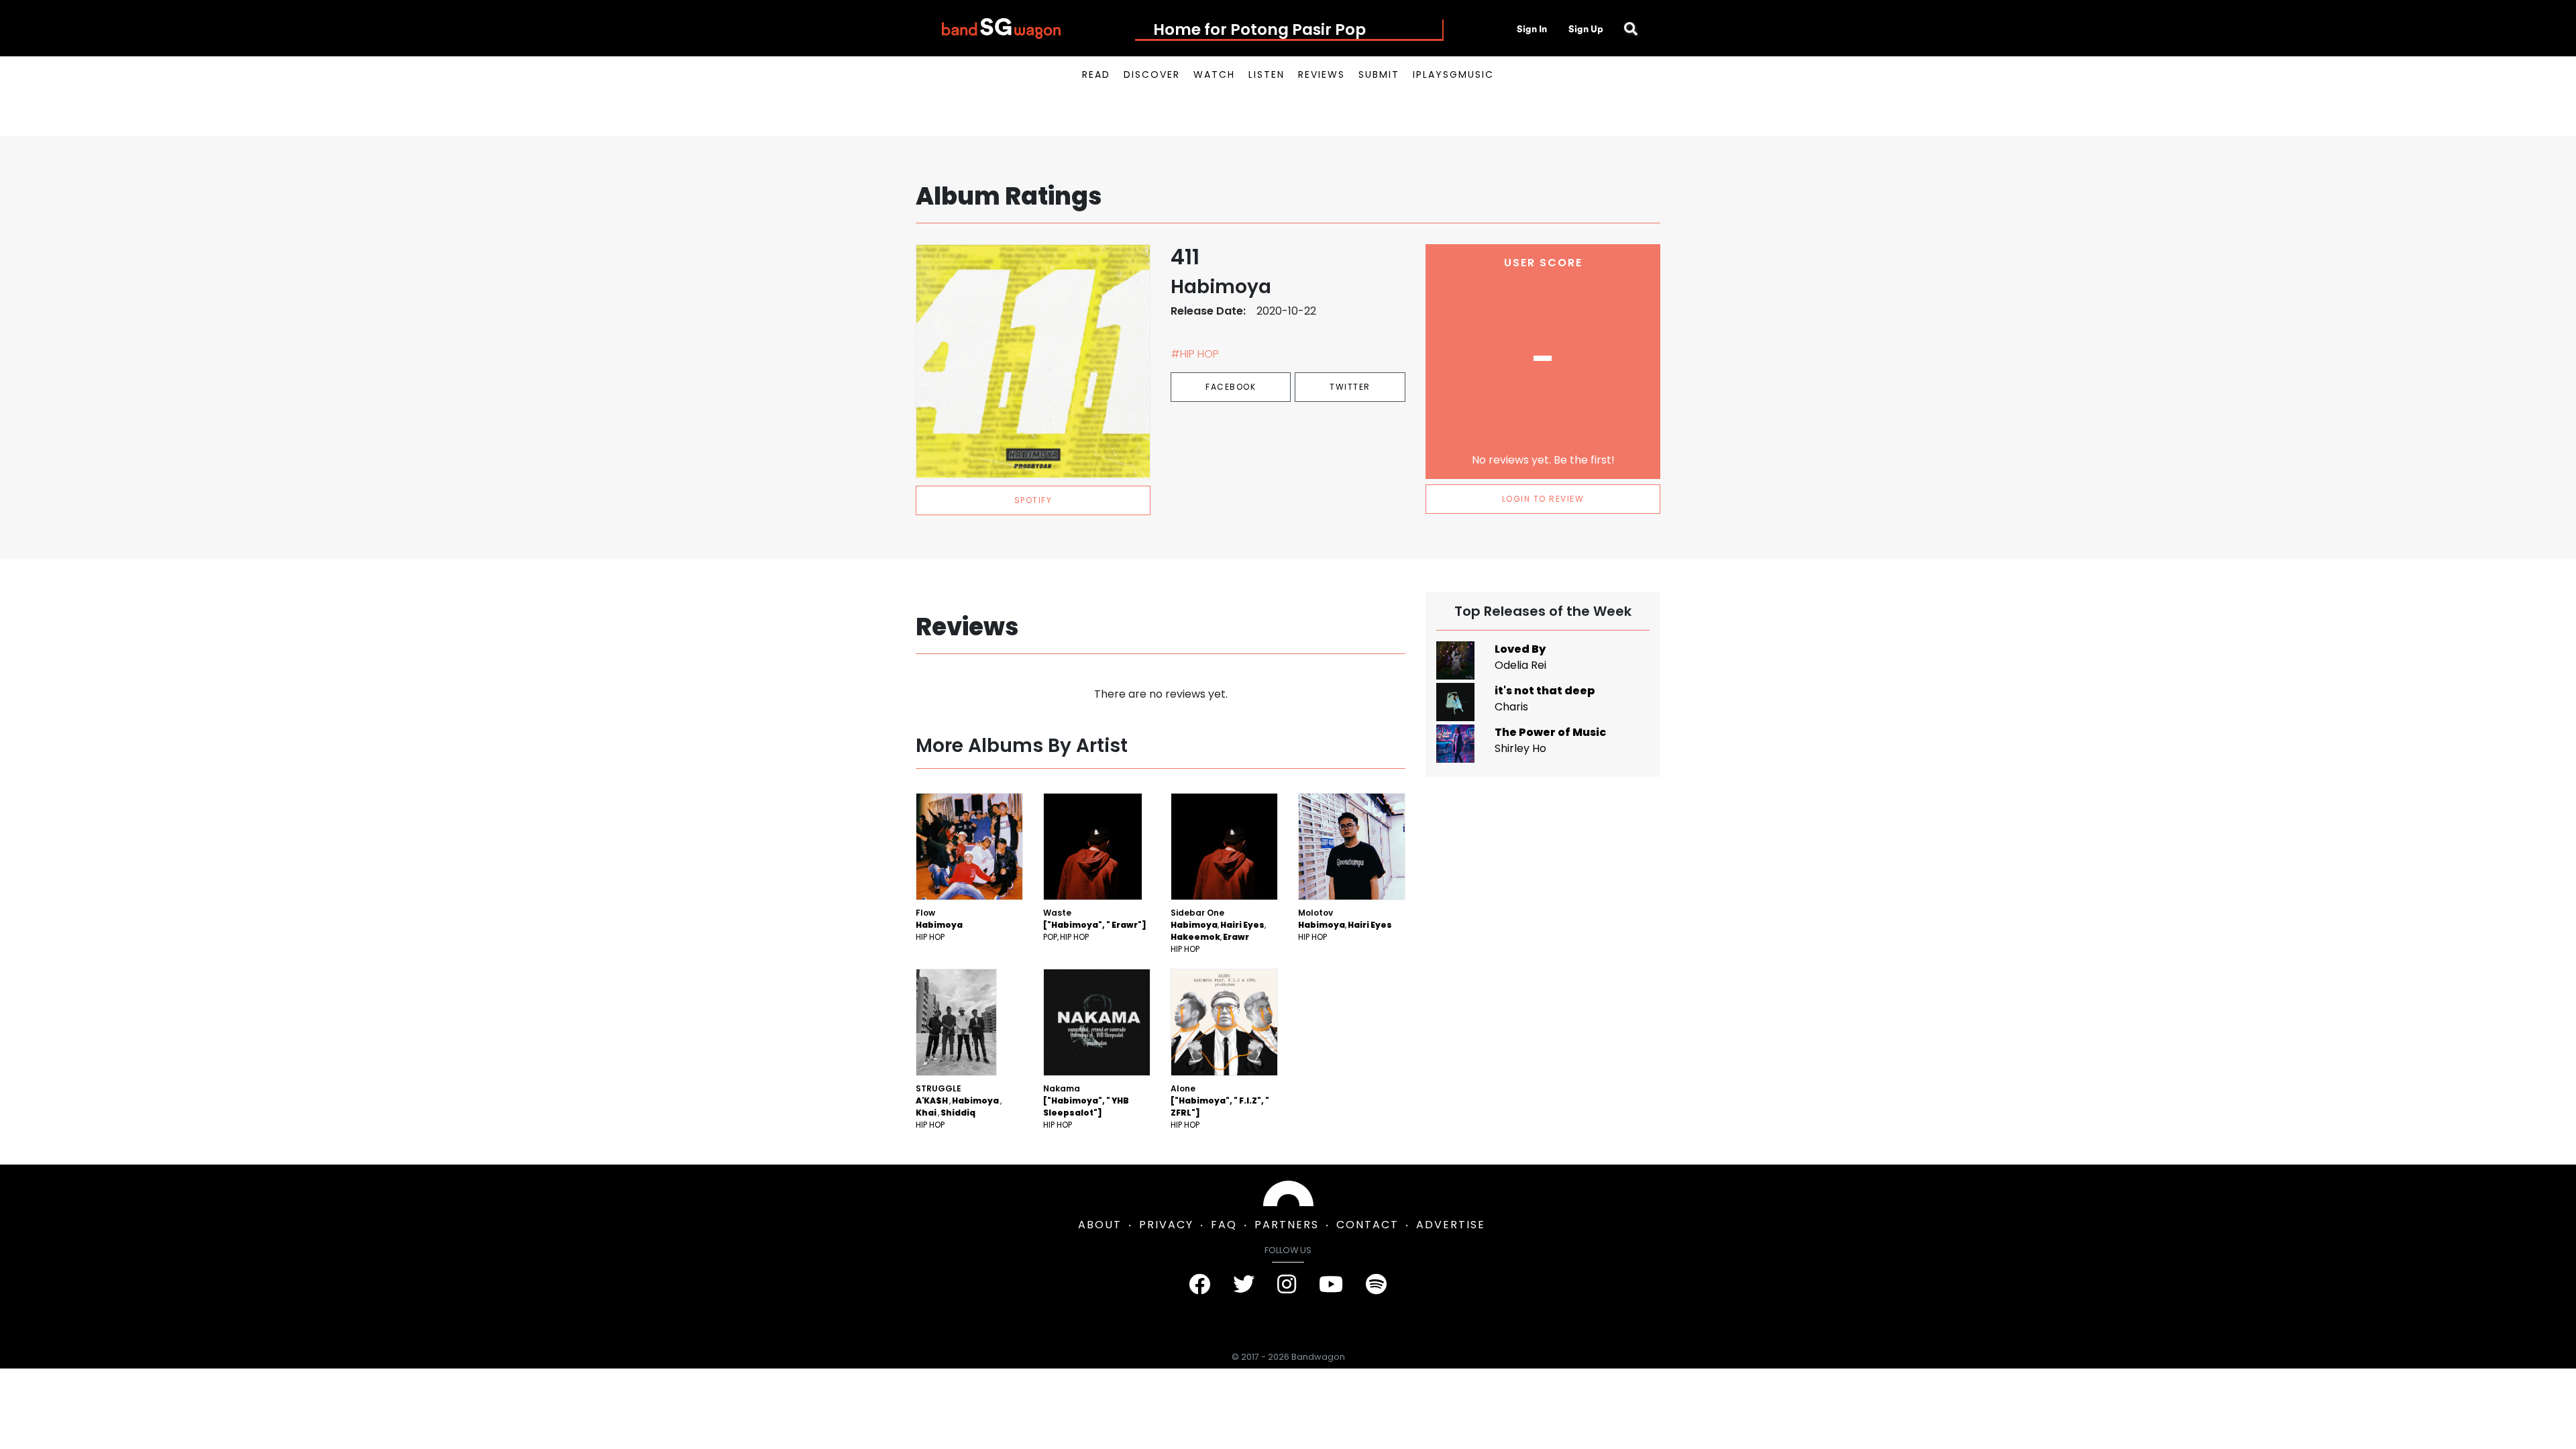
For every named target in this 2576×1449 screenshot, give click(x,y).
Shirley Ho (1520, 748)
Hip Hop (930, 937)
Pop (1050, 937)
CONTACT (1367, 1225)
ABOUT (1100, 1225)
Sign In (1532, 29)
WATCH (1214, 74)
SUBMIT (1379, 74)
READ (1096, 74)
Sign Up (1586, 29)
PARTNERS (1287, 1225)
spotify (1033, 500)
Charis (1511, 707)
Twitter (1350, 387)
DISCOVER (1152, 74)
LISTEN (1267, 74)
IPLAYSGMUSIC (1453, 74)
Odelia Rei (1520, 665)
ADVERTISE (1451, 1225)
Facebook (1231, 387)
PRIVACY (1166, 1225)
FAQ (1224, 1225)
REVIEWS (1322, 74)
